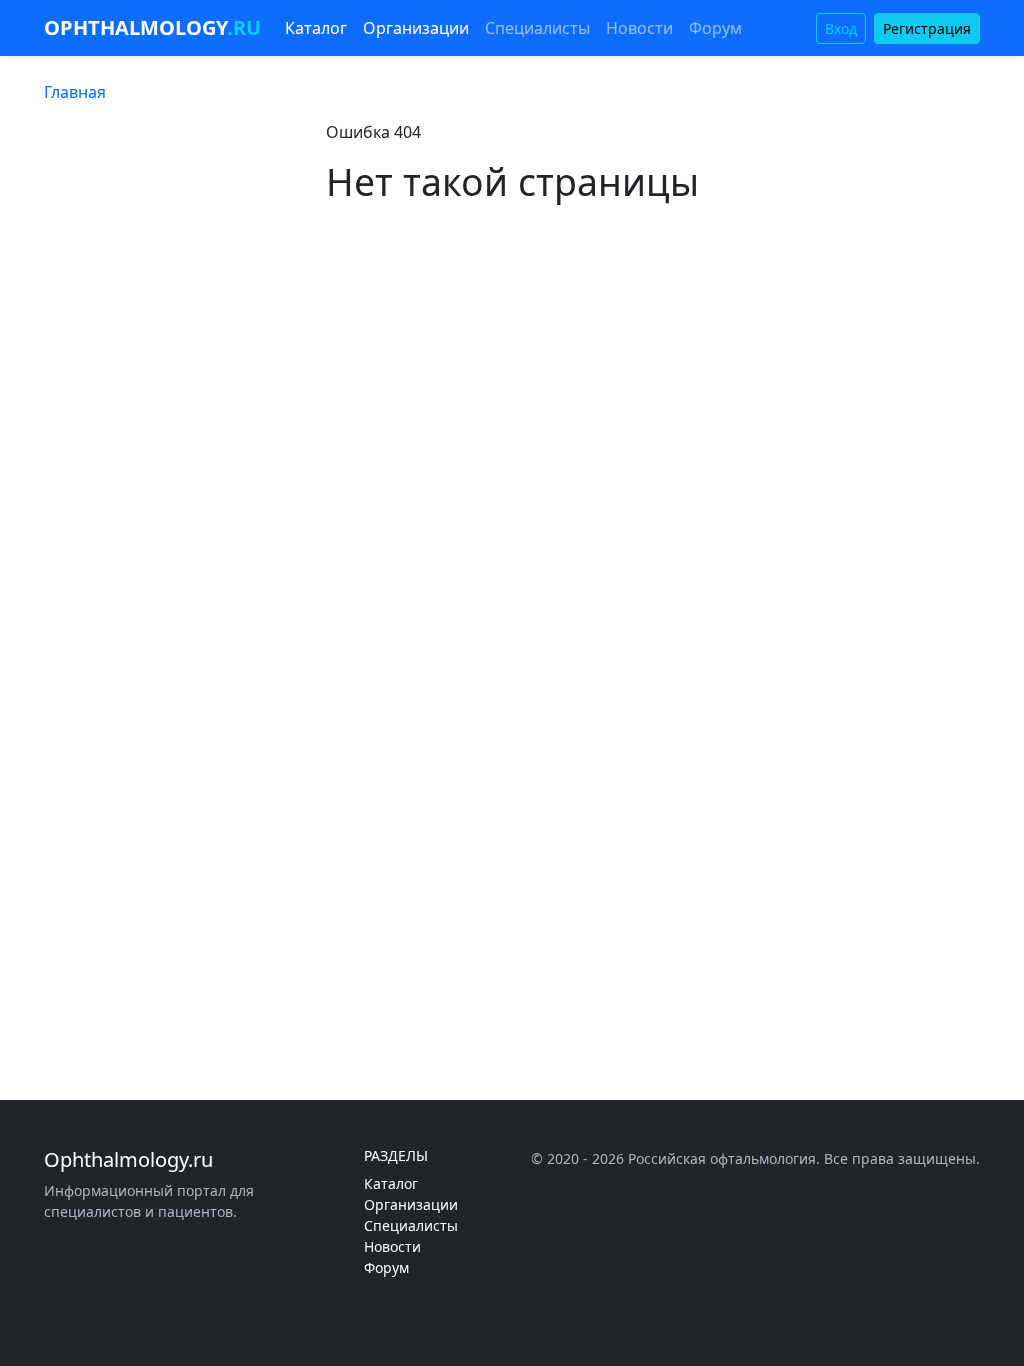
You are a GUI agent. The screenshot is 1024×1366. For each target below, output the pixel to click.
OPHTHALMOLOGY (152, 27)
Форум (715, 28)
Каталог (316, 28)
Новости (639, 28)
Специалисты (537, 28)
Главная (75, 92)
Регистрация (927, 28)
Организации (416, 28)
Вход (841, 28)
